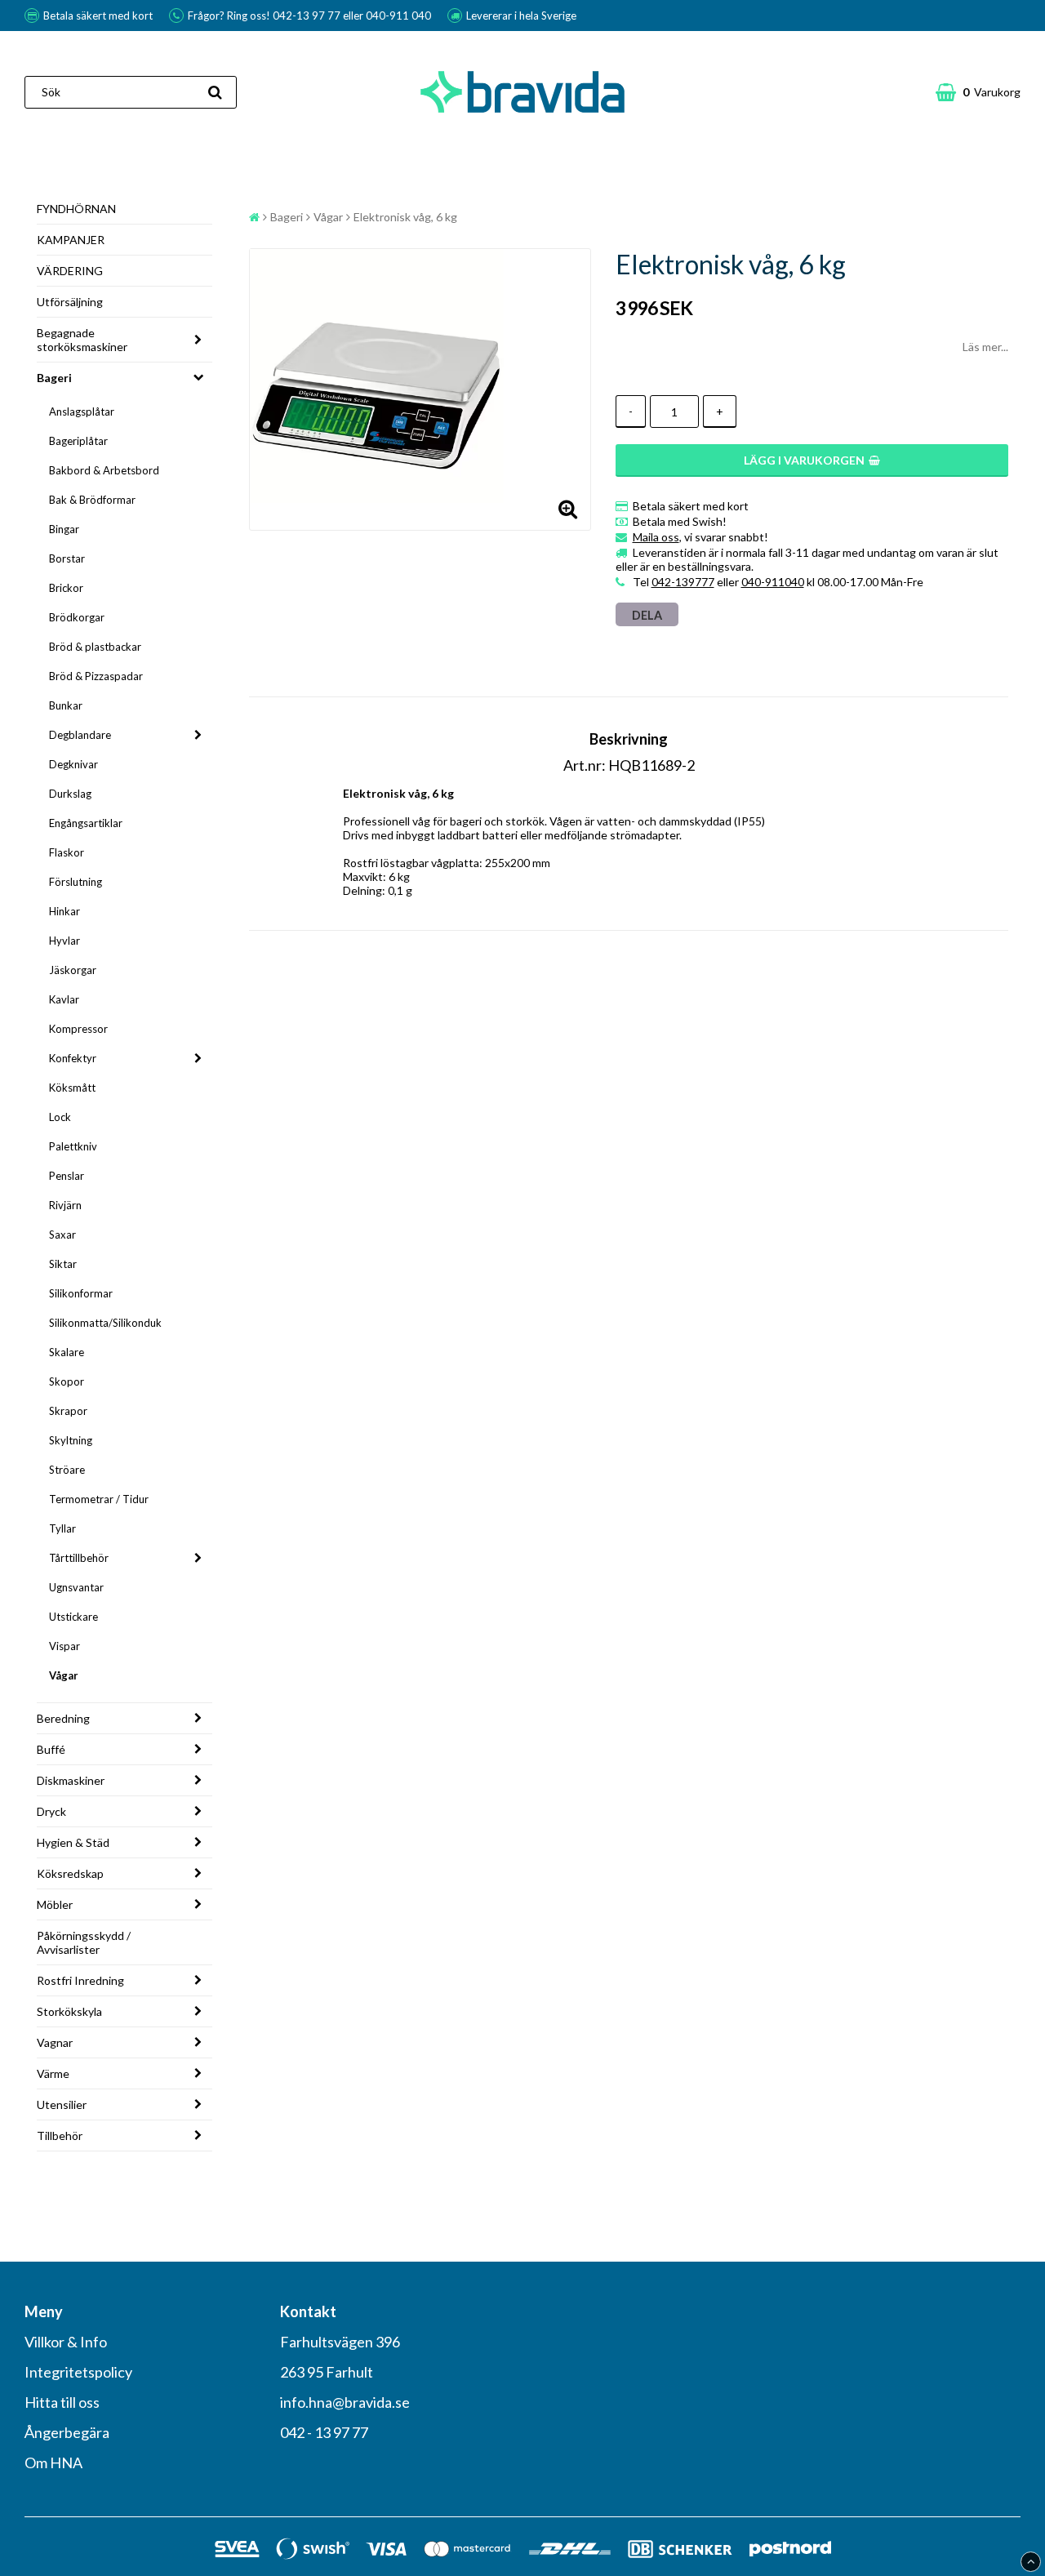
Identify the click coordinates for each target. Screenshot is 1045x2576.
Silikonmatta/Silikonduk (105, 1323)
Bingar (64, 529)
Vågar (64, 1675)
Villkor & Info (66, 2342)
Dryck (51, 1811)
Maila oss (656, 537)
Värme (53, 2073)
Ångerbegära (67, 2432)
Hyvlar (64, 941)
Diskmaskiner (71, 1780)
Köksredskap (70, 1873)
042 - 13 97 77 (324, 2432)
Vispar (64, 1646)
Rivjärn (65, 1205)
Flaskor (67, 852)
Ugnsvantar (76, 1587)
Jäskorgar (73, 970)
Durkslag (70, 794)
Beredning (63, 1718)
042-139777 (683, 582)
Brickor (66, 588)
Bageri (54, 378)
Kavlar (64, 999)
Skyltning (71, 1440)
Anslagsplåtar (82, 412)
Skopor (67, 1381)
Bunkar (66, 705)
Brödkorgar (77, 617)
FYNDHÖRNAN (76, 209)
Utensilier (62, 2104)
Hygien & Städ (73, 1842)
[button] (978, 92)
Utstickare (73, 1617)
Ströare (67, 1470)
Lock (60, 1117)
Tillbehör (60, 2136)
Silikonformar (81, 1293)
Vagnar (55, 2042)
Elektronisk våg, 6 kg (405, 217)
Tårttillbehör (79, 1558)
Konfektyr (73, 1058)
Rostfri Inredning (80, 1980)
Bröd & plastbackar (95, 647)
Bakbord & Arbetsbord (104, 470)
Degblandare (80, 735)
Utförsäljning (70, 302)
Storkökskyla (69, 2011)
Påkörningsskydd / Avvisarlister (84, 1942)
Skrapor (68, 1411)
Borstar (67, 558)
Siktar (63, 1264)
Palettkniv (73, 1146)
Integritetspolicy (78, 2372)
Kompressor (78, 1029)
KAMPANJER (71, 240)
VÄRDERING (70, 271)
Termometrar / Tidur (99, 1499)
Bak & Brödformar (92, 500)
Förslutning (76, 882)
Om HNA (53, 2463)
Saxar (62, 1235)
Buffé (51, 1749)
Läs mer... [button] (985, 347)
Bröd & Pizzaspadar (96, 676)
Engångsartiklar (86, 823)
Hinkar (64, 911)
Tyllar (62, 1528)
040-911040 (773, 582)
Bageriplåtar (78, 441)
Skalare (67, 1352)
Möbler (55, 1904)
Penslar (67, 1176)
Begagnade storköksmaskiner (82, 340)
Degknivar (73, 764)
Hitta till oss (62, 2402)
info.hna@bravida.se (345, 2402)
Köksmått (72, 1088)
